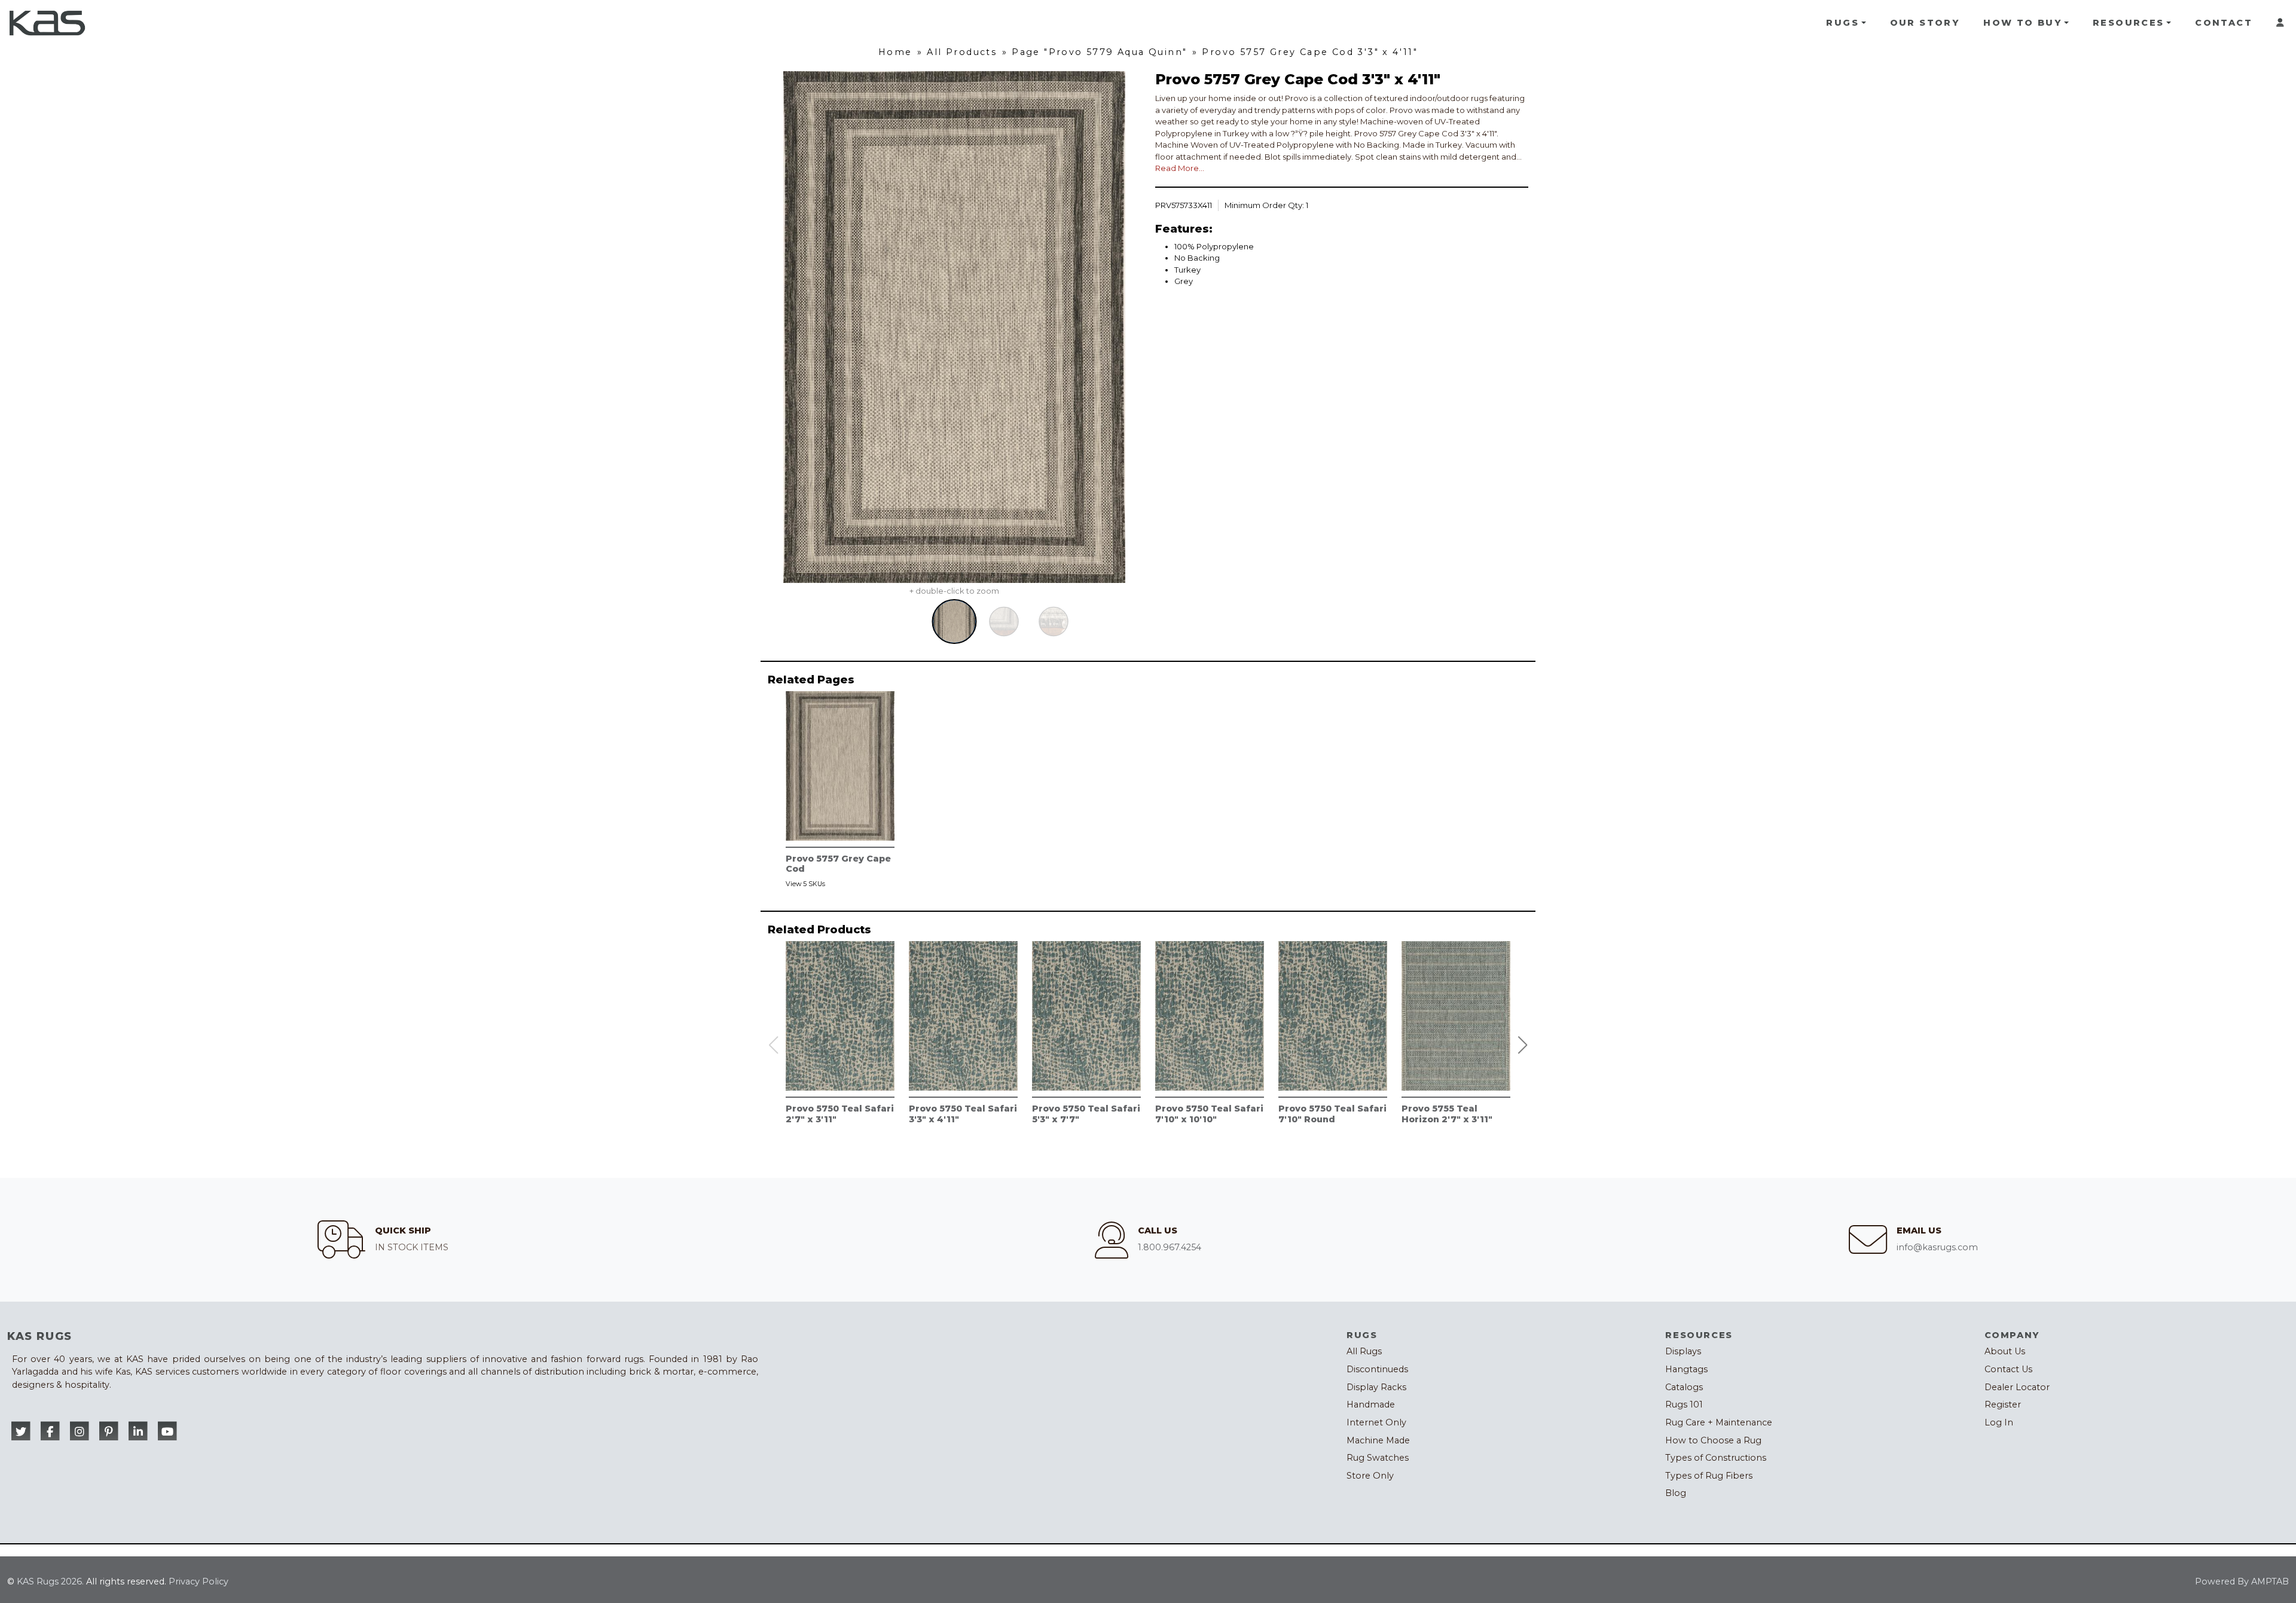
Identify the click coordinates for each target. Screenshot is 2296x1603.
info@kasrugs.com (1937, 1247)
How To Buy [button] (2022, 23)
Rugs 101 (1684, 1404)
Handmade (1371, 1404)
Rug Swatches (1378, 1458)
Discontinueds (1377, 1369)
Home (895, 52)
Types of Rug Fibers (1709, 1476)
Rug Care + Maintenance (1719, 1422)
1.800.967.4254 (1170, 1247)
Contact (2224, 23)
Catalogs (1684, 1387)
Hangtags (1686, 1369)
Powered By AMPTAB (2242, 1581)
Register (2003, 1404)
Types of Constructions (1716, 1458)
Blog (1676, 1493)
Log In (1999, 1422)
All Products (962, 52)
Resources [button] (2129, 23)
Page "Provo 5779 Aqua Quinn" (1099, 52)
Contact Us (2008, 1369)
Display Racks (1376, 1387)
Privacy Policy (199, 1581)
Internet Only (1376, 1422)
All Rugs (1364, 1351)
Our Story (1925, 23)
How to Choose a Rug (1713, 1440)
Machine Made (1378, 1440)
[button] (1523, 1045)
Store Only (1370, 1476)
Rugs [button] (1842, 23)
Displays (1683, 1351)
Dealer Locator (2017, 1387)
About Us (2005, 1351)
